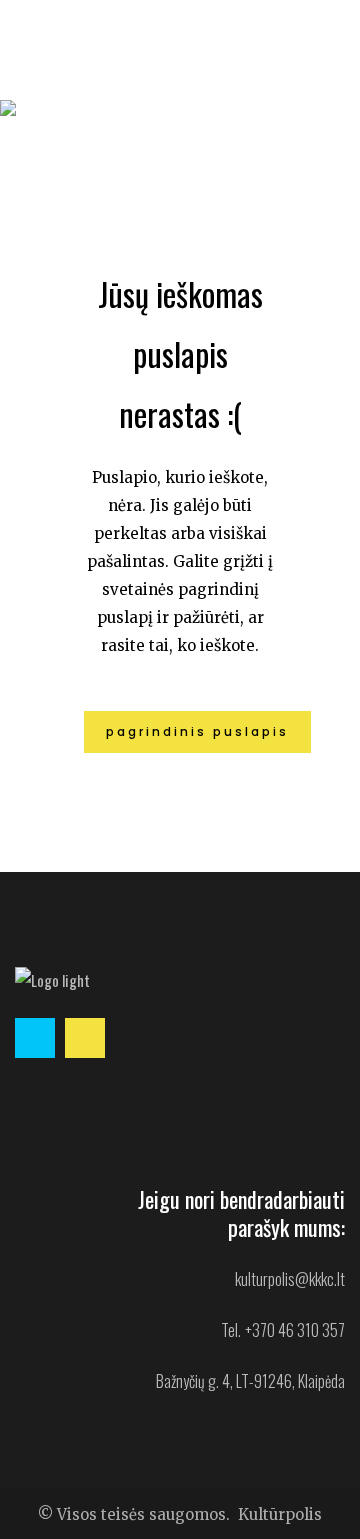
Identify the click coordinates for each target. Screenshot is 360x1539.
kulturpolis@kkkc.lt (290, 1279)
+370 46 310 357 (295, 1330)
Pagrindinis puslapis (197, 731)
